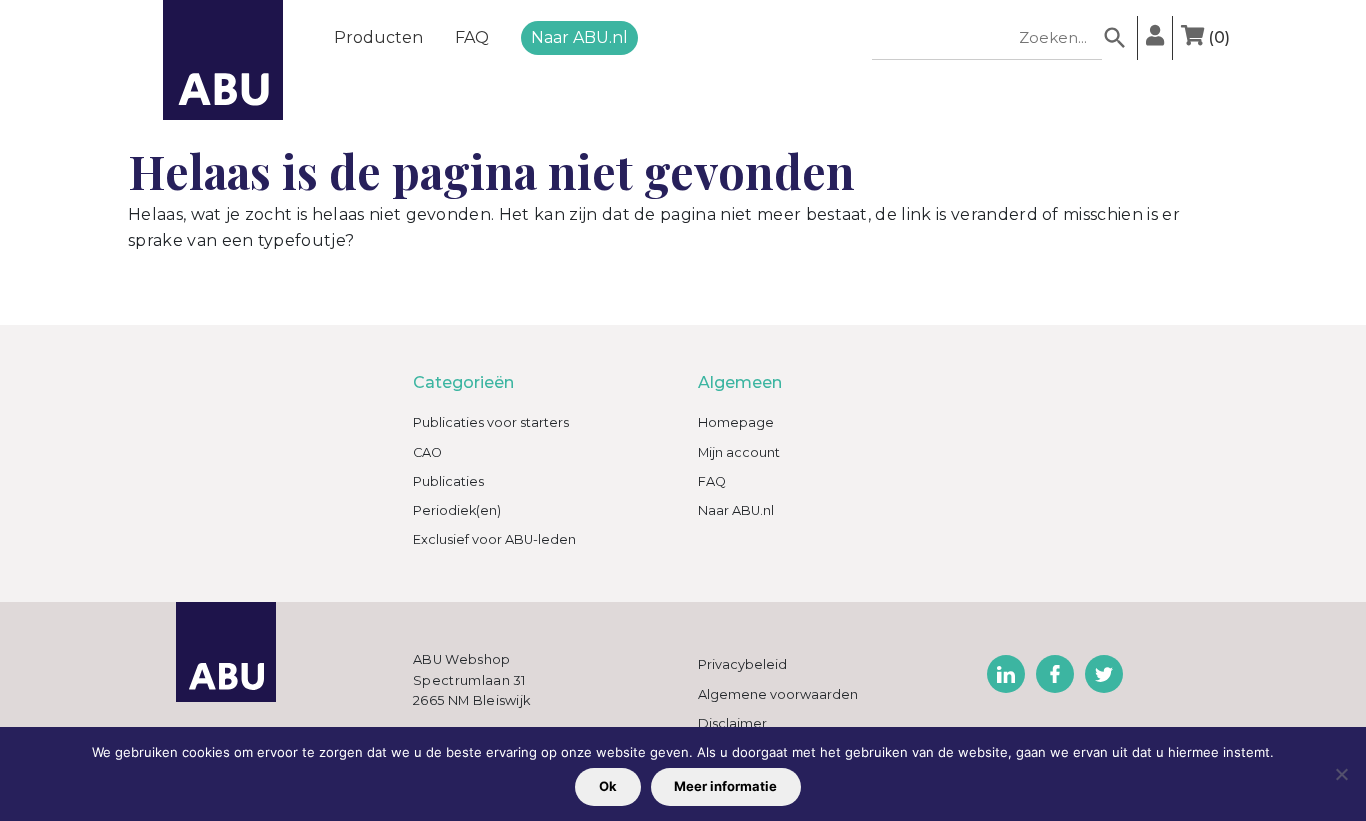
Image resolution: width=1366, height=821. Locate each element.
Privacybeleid (742, 664)
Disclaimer (732, 723)
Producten (378, 37)
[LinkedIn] (1006, 674)
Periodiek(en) (457, 510)
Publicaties (448, 481)
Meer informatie (725, 786)
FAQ (472, 37)
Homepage (736, 422)
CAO (427, 452)
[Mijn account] (1155, 38)
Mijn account (739, 452)
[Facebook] (1055, 674)
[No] (1341, 774)
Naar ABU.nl (579, 37)
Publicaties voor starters (491, 422)
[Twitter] (1104, 674)
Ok (608, 786)
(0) (1219, 37)
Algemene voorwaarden (778, 694)
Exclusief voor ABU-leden (494, 539)
